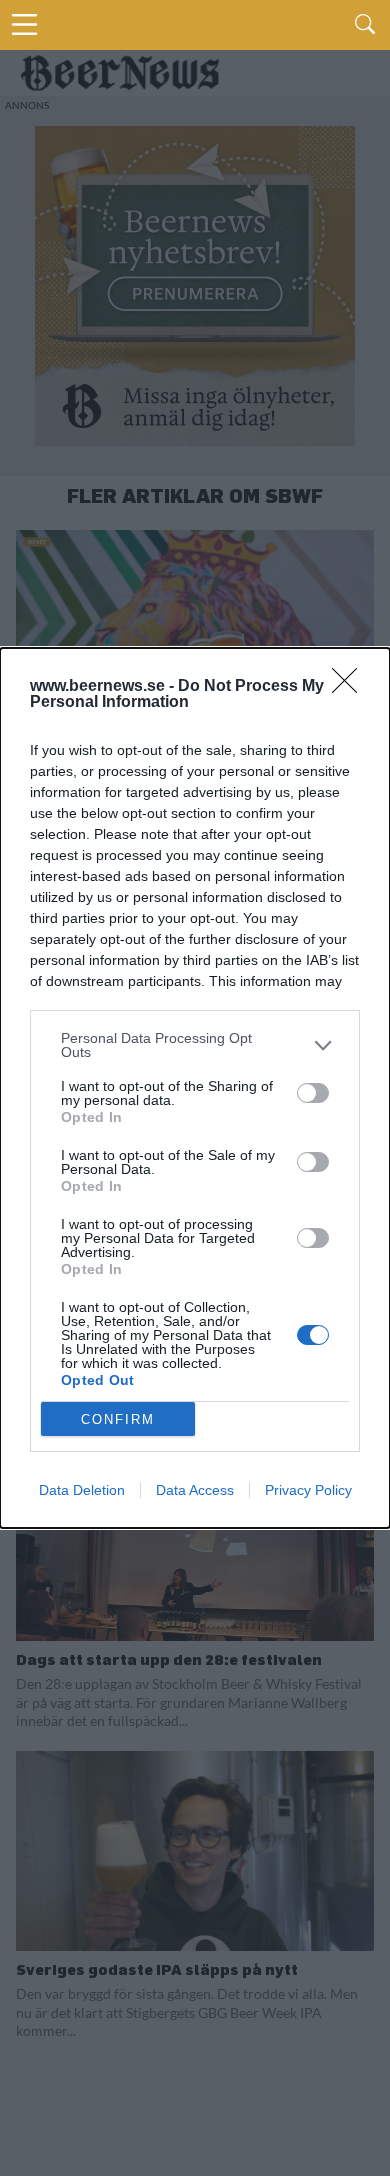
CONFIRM (118, 1419)
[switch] (313, 1093)
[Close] (351, 687)
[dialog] (195, 1088)
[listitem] (195, 1045)
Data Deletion (82, 1490)
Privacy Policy (308, 1490)
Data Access (195, 1490)
